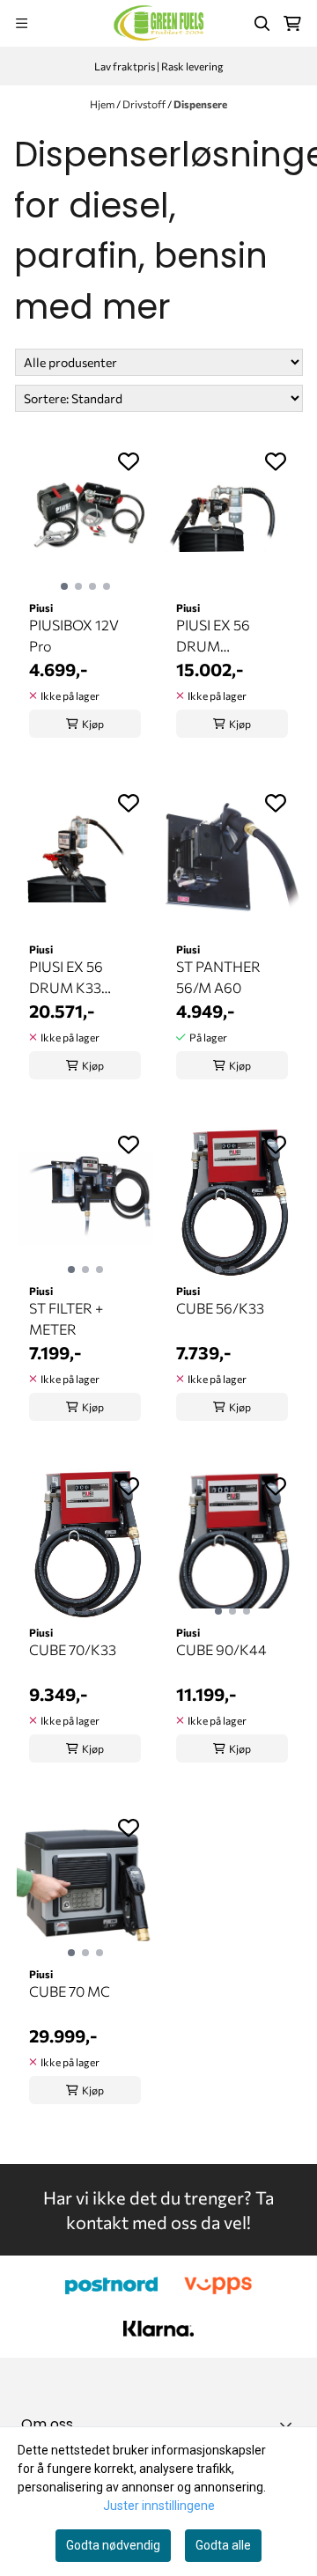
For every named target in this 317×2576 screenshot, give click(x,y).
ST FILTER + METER (66, 1318)
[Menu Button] (22, 23)
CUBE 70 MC (70, 1991)
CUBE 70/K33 (73, 1649)
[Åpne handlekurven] (292, 24)
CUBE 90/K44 (221, 1649)
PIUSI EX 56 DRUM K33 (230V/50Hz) (71, 978)
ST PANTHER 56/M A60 (218, 977)
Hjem (103, 104)
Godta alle (223, 2545)
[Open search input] (262, 24)
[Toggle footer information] (289, 2425)
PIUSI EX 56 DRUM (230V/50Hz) (218, 637)
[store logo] (158, 23)
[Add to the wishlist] (129, 461)
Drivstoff (145, 104)
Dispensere (200, 104)
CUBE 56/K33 (220, 1308)
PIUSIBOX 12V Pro (74, 635)
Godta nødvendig (113, 2545)
